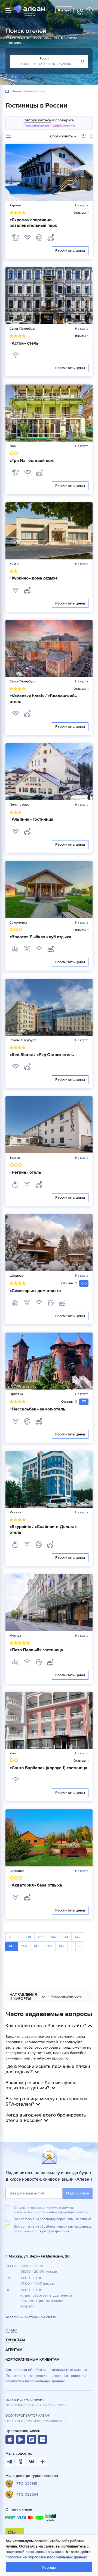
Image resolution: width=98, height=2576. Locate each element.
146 (49, 1946)
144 (24, 1946)
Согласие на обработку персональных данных (46, 2370)
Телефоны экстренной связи (31, 2317)
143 (12, 1946)
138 (28, 1937)
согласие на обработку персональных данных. (56, 2219)
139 (41, 1937)
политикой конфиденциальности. (63, 2212)
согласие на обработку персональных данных (46, 2557)
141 (66, 1937)
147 (62, 1946)
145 (37, 1946)
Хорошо (49, 2567)
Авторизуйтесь (38, 120)
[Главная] (7, 91)
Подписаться (78, 2193)
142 (78, 1937)
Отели (16, 92)
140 (53, 1937)
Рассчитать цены (70, 251)
